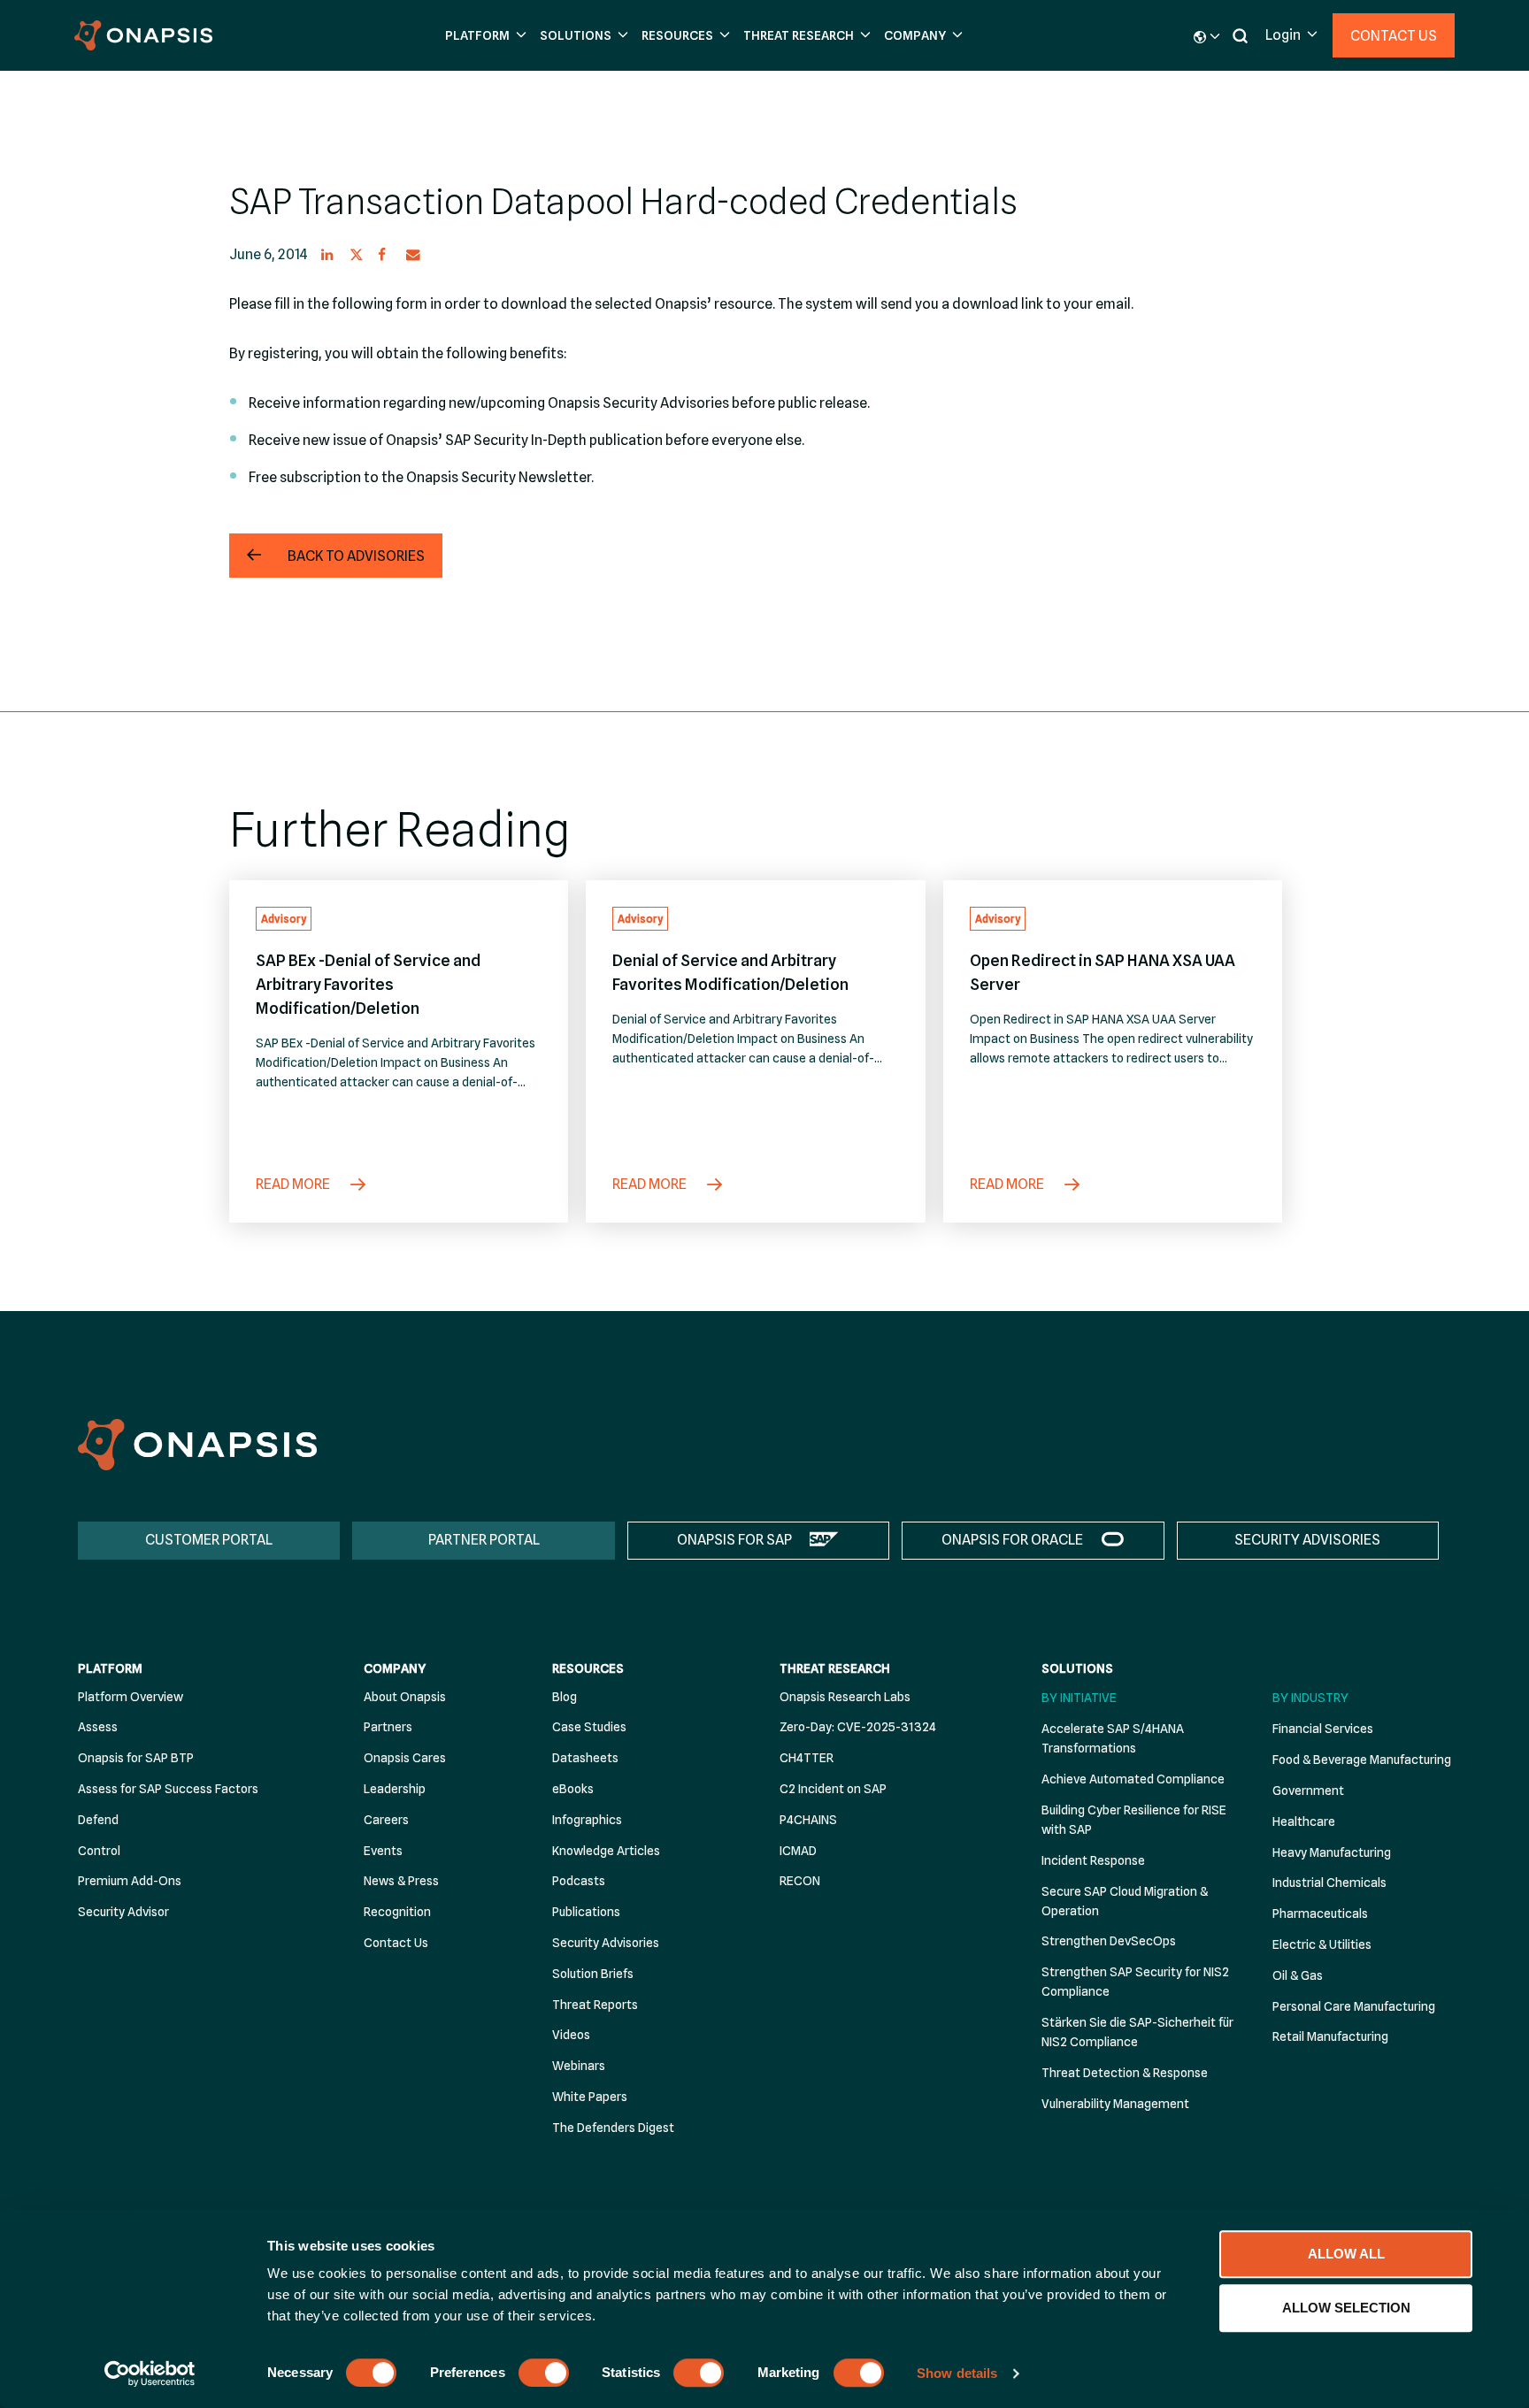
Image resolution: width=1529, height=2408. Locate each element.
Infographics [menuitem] (587, 1820)
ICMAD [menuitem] (798, 1851)
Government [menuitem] (1308, 1791)
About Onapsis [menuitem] (405, 1697)
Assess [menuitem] (98, 1727)
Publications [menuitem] (586, 1912)
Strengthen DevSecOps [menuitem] (1109, 1941)
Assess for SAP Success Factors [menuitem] (168, 1789)
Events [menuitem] (383, 1851)
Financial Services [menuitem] (1323, 1729)
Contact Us (1394, 36)
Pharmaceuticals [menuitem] (1320, 1913)
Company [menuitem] (395, 1668)
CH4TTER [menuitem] (807, 1758)
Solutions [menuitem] (1077, 1668)
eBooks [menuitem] (573, 1789)
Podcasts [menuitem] (579, 1881)
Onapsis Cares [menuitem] (405, 1758)
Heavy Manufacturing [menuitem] (1332, 1852)
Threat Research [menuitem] (835, 1668)
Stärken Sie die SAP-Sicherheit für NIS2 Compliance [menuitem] (1137, 2032)
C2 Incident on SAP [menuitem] (833, 1789)
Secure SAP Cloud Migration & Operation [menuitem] (1125, 1901)
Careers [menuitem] (386, 1820)
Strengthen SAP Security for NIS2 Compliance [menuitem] (1135, 1982)
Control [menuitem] (99, 1851)
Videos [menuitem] (571, 2035)
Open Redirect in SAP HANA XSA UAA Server (1103, 972)
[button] (484, 36)
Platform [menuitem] (110, 1668)
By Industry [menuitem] (1310, 1698)
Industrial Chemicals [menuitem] (1329, 1883)
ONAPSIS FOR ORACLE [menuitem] (1012, 1540)
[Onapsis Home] (197, 1444)
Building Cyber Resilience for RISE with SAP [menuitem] (1134, 1820)
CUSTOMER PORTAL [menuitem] (209, 1540)
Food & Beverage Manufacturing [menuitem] (1362, 1760)
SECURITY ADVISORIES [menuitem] (1307, 1540)
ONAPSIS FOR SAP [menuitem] (734, 1540)
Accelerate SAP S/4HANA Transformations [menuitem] (1113, 1738)
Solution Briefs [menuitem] (593, 1974)
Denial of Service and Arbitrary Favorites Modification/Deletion (730, 972)
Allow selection (1346, 2308)
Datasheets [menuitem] (585, 1758)
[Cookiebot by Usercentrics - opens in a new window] (150, 2373)
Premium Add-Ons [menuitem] (130, 1881)
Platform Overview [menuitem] (131, 1697)
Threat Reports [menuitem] (595, 2005)
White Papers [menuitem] (590, 2097)
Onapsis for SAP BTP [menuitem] (136, 1758)
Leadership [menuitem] (395, 1789)
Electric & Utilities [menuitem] (1322, 1944)
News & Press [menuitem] (401, 1881)
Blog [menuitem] (565, 1697)
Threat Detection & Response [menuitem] (1125, 2073)
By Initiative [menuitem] (1079, 1698)
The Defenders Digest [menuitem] (613, 2128)
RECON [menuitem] (800, 1881)
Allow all (1346, 2254)
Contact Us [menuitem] (396, 1943)
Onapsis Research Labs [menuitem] (845, 1697)
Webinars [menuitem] (579, 2066)
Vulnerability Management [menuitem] (1115, 2104)
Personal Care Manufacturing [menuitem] (1354, 2006)
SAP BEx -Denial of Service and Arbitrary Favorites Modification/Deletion (368, 984)
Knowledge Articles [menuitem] (606, 1851)
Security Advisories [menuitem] (606, 1943)
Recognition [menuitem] (397, 1912)
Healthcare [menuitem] (1304, 1821)
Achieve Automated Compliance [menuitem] (1133, 1779)
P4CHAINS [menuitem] (808, 1820)
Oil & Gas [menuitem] (1298, 1975)
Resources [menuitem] (588, 1668)
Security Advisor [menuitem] (123, 1912)
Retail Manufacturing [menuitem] (1330, 2036)
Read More (294, 1184)
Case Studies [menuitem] (589, 1727)
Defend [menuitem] (98, 1820)
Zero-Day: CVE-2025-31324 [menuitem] (858, 1727)
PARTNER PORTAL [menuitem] (484, 1540)
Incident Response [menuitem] (1093, 1860)
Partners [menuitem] (388, 1727)
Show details (957, 2373)
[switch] (544, 2373)
